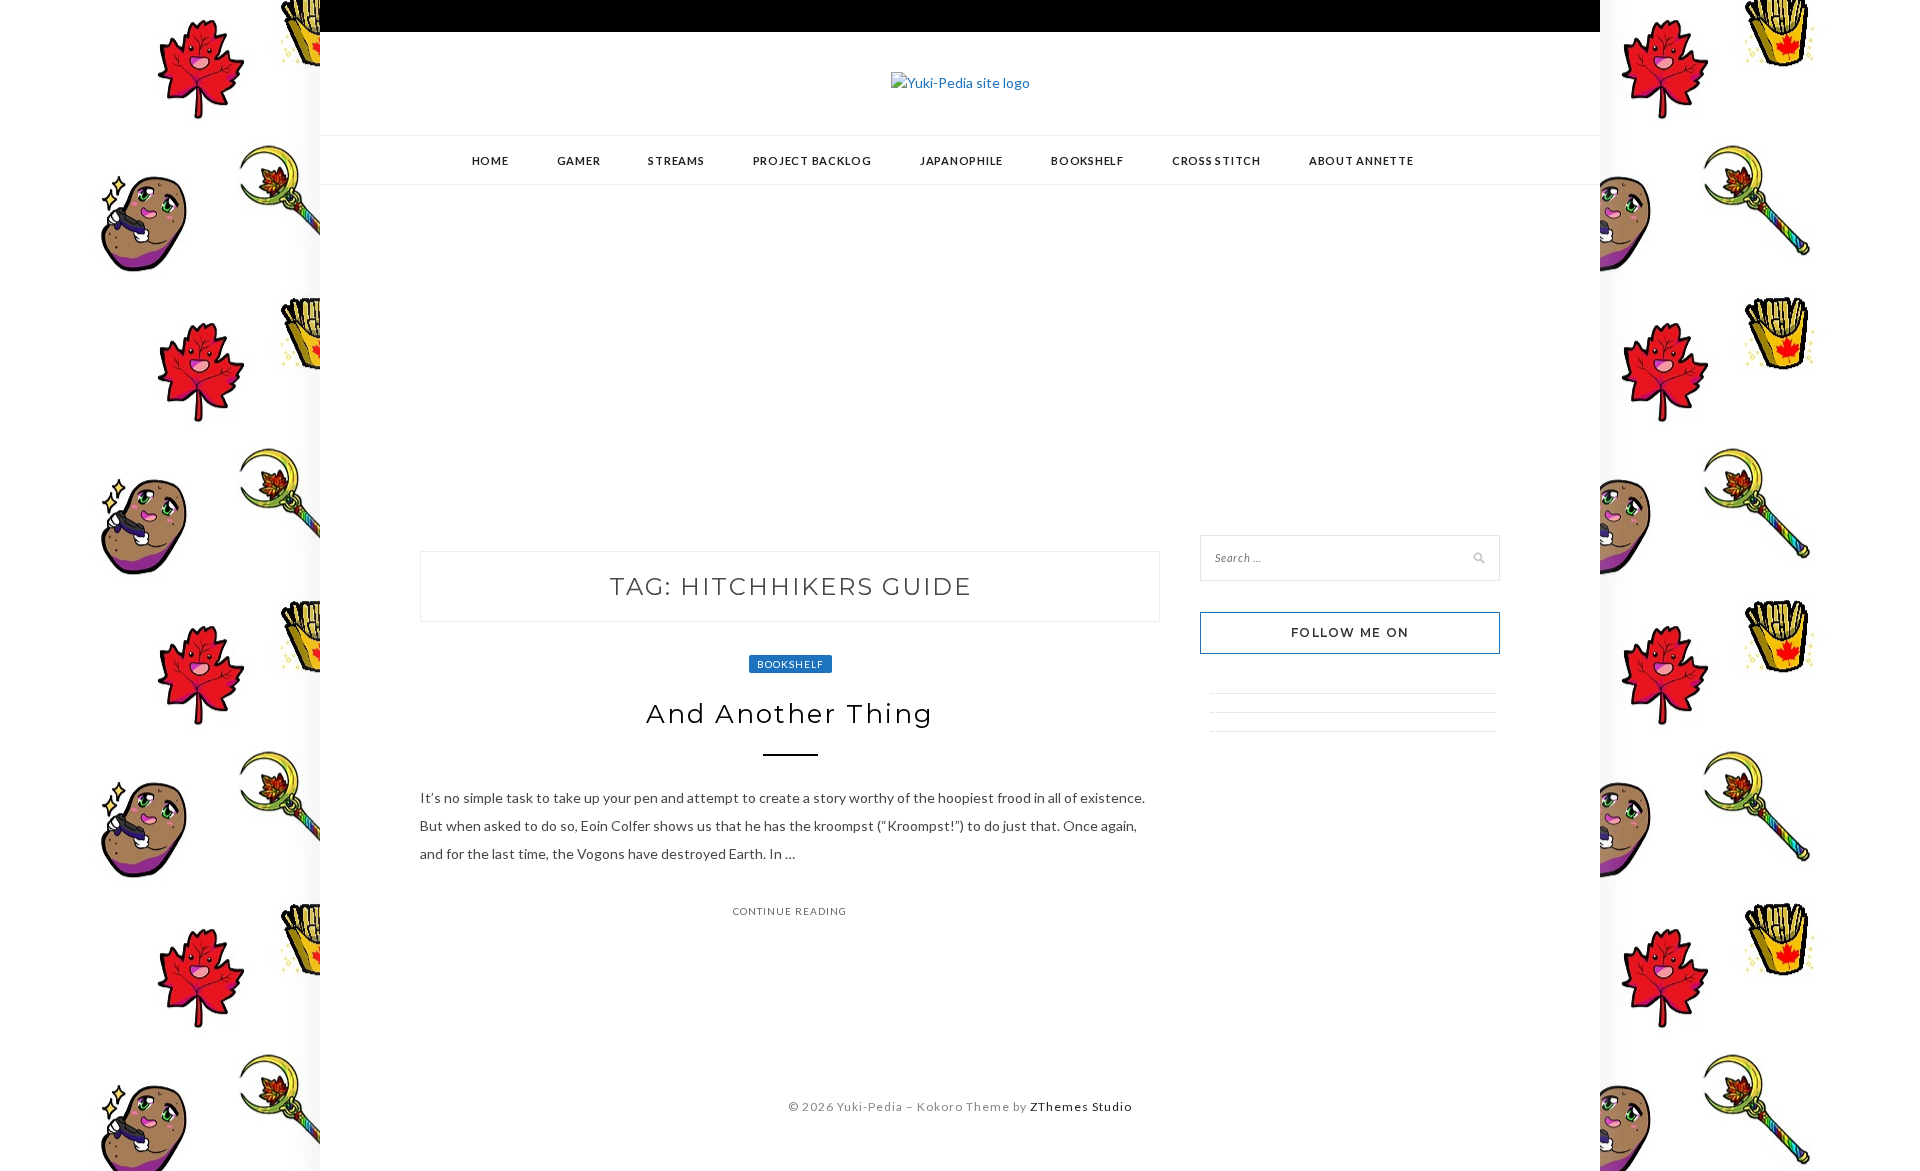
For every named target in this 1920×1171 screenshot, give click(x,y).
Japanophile (961, 160)
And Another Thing (790, 714)
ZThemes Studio (1081, 1106)
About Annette (1361, 160)
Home (490, 160)
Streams (676, 160)
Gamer (579, 160)
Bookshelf (1087, 160)
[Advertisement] (960, 345)
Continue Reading (790, 911)
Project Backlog (812, 160)
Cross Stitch (1216, 160)
